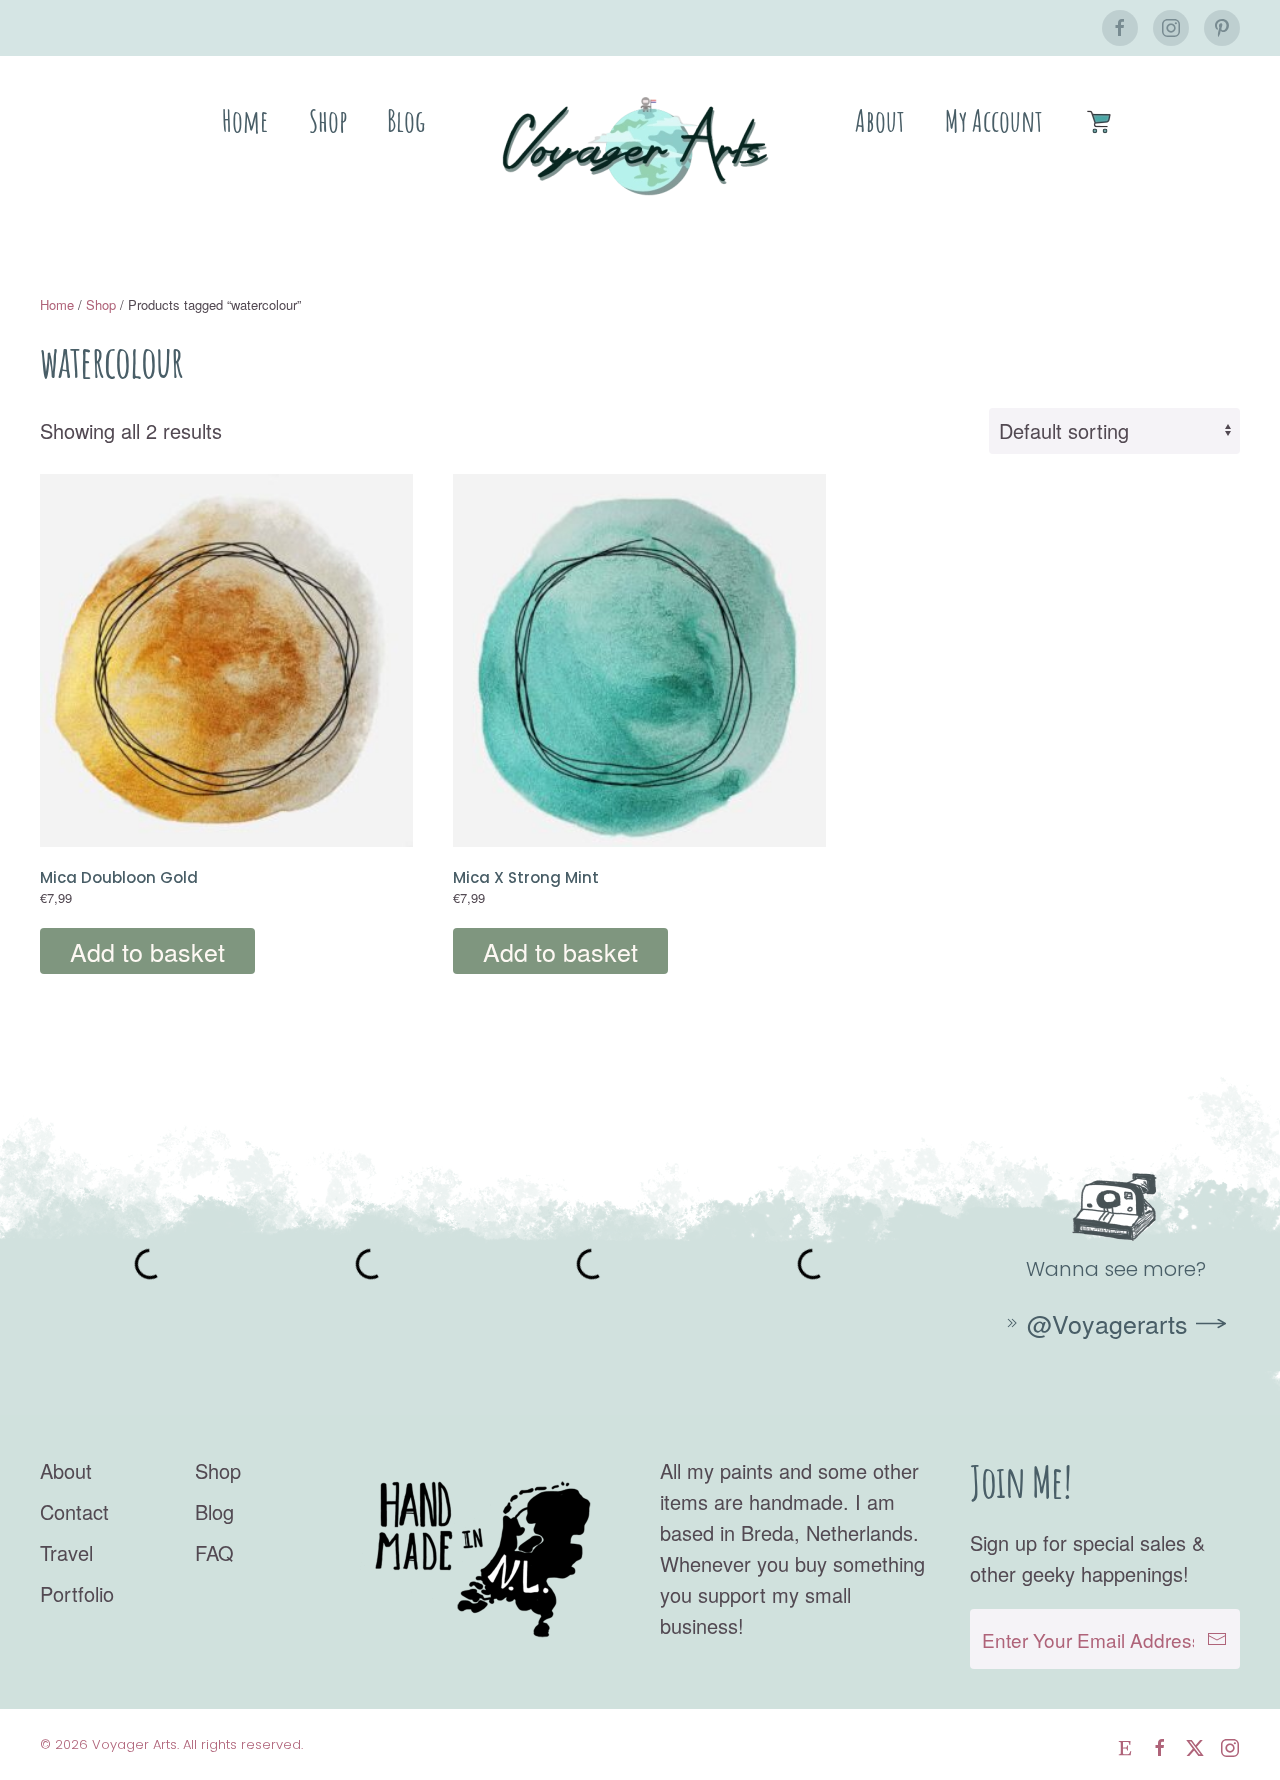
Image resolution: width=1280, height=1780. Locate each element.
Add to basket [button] (147, 951)
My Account (994, 120)
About (880, 120)
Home (245, 120)
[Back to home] (640, 145)
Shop (328, 120)
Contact (74, 1511)
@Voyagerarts (1107, 1323)
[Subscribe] (1217, 1639)
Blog (406, 120)
